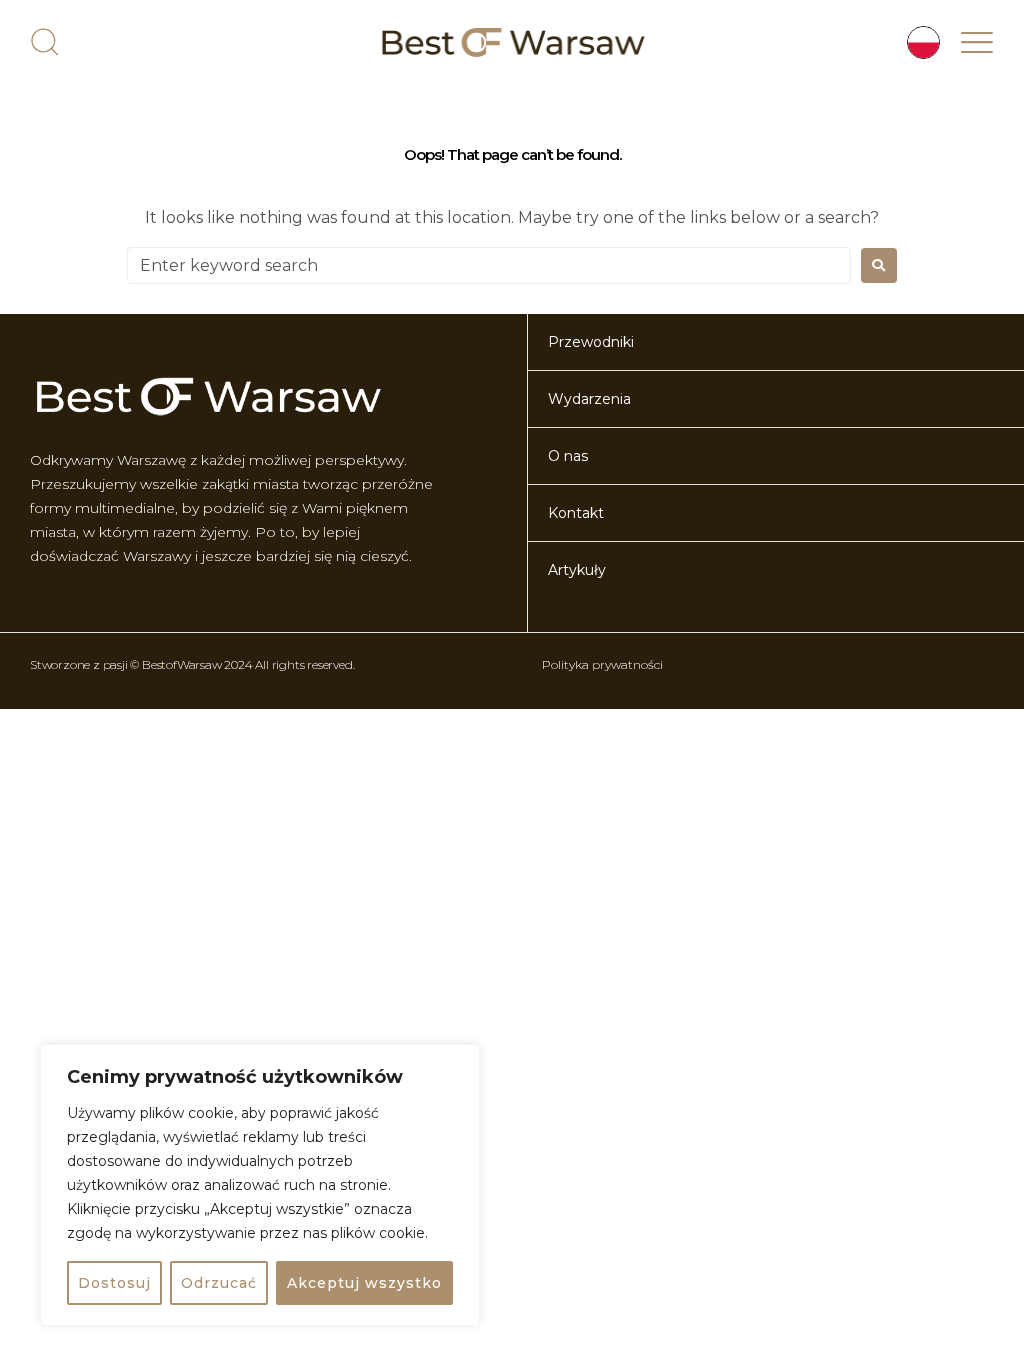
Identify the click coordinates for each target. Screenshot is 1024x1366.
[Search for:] (489, 265)
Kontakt (576, 513)
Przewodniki (591, 342)
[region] (260, 1185)
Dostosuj (114, 1283)
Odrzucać (219, 1283)
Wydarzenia (589, 399)
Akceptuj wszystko (364, 1283)
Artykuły (577, 570)
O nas (568, 456)
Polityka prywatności (602, 664)
